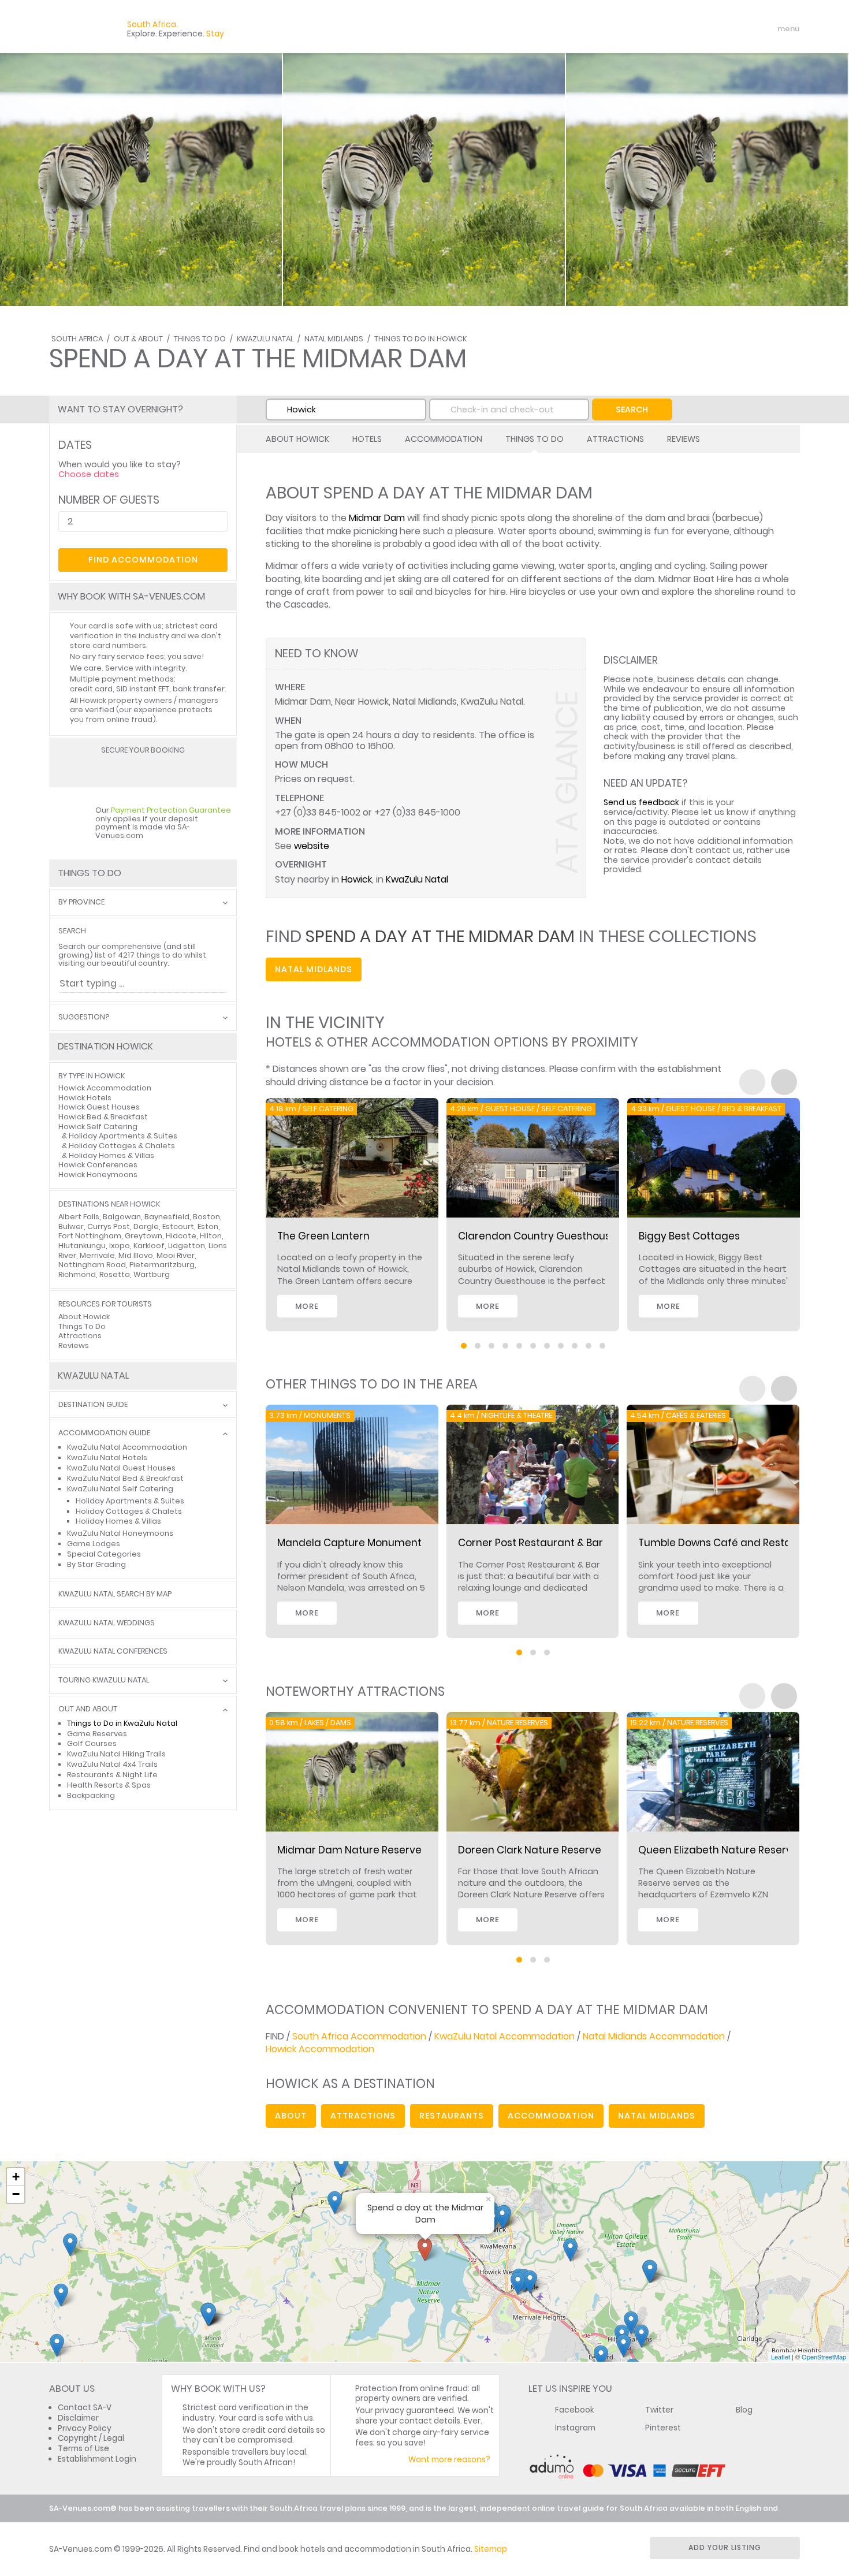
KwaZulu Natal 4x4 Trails (112, 1764)
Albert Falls (79, 1217)
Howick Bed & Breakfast (103, 1117)
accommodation (551, 2116)
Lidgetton (187, 1246)
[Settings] (740, 29)
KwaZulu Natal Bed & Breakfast (125, 1478)
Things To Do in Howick (420, 339)
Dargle (146, 1226)
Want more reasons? (449, 2460)
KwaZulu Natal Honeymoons (120, 1533)
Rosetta (115, 1274)
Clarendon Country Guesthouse (537, 1236)
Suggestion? (84, 1017)
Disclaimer (78, 2418)
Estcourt (178, 1226)
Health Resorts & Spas (109, 1785)
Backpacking (91, 1795)
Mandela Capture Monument (349, 1543)
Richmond (77, 1274)
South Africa (77, 339)
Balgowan (122, 1217)
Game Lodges (94, 1544)
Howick (357, 879)
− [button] (16, 2194)
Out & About (138, 339)
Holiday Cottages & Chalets (122, 1146)
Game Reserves (97, 1734)
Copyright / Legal (91, 2438)
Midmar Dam (377, 518)
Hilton (211, 1236)
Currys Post (109, 1226)
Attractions (615, 439)
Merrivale (97, 1255)
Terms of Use (83, 2449)
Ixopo (120, 1246)
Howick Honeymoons (98, 1175)
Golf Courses (92, 1743)
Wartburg (152, 1274)
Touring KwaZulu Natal (104, 1680)
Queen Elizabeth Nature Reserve (718, 1850)
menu (767, 29)
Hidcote (181, 1236)
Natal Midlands (334, 339)
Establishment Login (97, 2459)
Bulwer (71, 1226)
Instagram (575, 2428)
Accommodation (444, 439)
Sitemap (491, 2549)
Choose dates (89, 474)
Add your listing (725, 2547)
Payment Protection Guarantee (171, 810)
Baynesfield (167, 1217)
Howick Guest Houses (99, 1107)
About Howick (297, 439)
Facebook (575, 2410)
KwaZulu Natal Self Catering (120, 1489)
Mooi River (176, 1255)
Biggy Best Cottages (689, 1236)
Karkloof (149, 1246)
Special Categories (104, 1554)
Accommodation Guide (104, 1433)
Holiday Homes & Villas (111, 1155)
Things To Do (200, 339)
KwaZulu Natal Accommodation (504, 2036)
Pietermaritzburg (162, 1265)
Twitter (659, 2410)
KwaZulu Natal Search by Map (115, 1594)
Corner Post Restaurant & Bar (530, 1543)
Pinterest (663, 2428)
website (312, 846)
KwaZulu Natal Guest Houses (121, 1468)
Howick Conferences (98, 1165)
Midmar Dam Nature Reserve (349, 1850)
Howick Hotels (85, 1098)
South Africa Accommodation (359, 2036)
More (307, 1306)
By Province (81, 902)
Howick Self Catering (98, 1127)
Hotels (367, 439)
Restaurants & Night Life (112, 1775)
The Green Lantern (323, 1236)
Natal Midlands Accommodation (654, 2036)
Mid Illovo (136, 1255)
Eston (208, 1226)
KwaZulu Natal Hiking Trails (116, 1754)
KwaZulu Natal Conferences (113, 1652)
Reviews (684, 439)
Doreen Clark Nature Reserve (530, 1850)
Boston (206, 1217)
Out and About (88, 1709)
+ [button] (16, 2177)
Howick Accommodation (320, 2049)
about (291, 2116)
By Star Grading (96, 1564)
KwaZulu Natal (265, 339)
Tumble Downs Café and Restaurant (729, 1543)
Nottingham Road (92, 1265)
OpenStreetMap (824, 2357)
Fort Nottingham (90, 1236)
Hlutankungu (82, 1246)
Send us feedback (641, 802)
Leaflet (781, 2357)
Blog (744, 2410)
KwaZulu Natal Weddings (107, 1623)
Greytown (144, 1236)
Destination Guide (93, 1405)
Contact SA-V (85, 2408)
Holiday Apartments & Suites (123, 1136)
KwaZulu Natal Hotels (107, 1458)
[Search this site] (699, 29)
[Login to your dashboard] (720, 29)
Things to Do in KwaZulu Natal (122, 1723)
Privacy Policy (85, 2428)
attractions (363, 2116)
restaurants (452, 2116)
